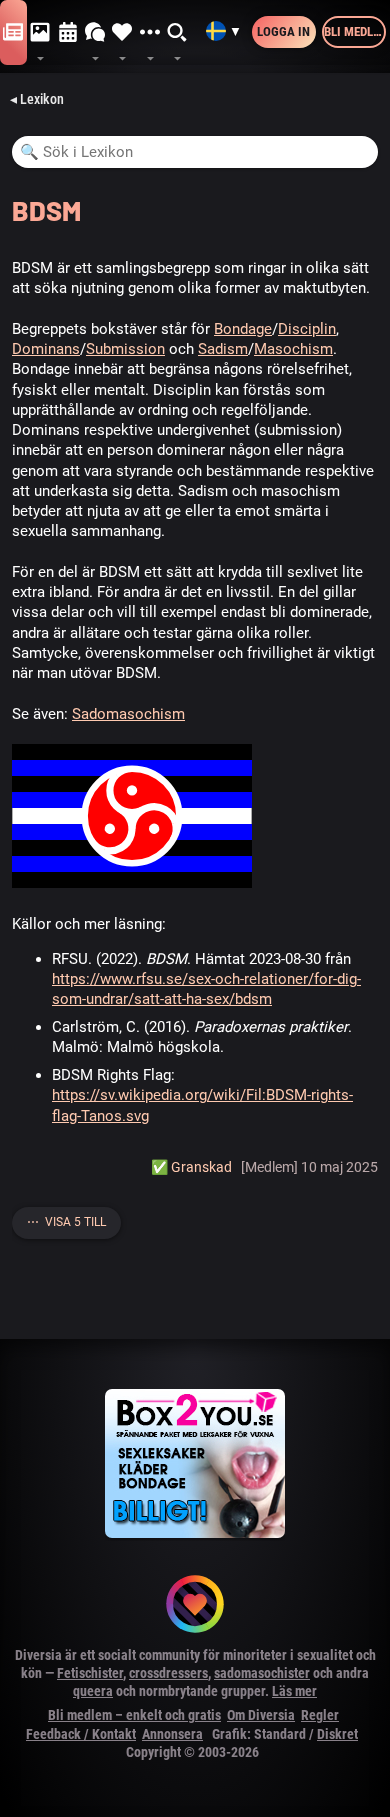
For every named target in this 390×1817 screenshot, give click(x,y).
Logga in (283, 31)
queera (93, 1691)
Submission (125, 349)
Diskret (337, 1734)
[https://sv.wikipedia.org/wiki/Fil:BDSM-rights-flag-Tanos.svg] (132, 883)
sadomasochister (262, 1673)
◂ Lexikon (37, 99)
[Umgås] (95, 33)
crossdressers (168, 1673)
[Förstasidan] (13, 33)
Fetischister (90, 1673)
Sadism (223, 349)
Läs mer (294, 1691)
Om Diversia (261, 1715)
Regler (320, 1715)
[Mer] (149, 33)
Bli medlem (355, 31)
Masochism (293, 349)
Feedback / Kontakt (81, 1734)
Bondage (243, 329)
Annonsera (172, 1734)
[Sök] (177, 33)
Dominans (46, 349)
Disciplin (307, 329)
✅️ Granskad (191, 1167)
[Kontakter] (122, 33)
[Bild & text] (40, 33)
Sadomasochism (128, 714)
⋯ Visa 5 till (66, 1222)
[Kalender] (68, 33)
